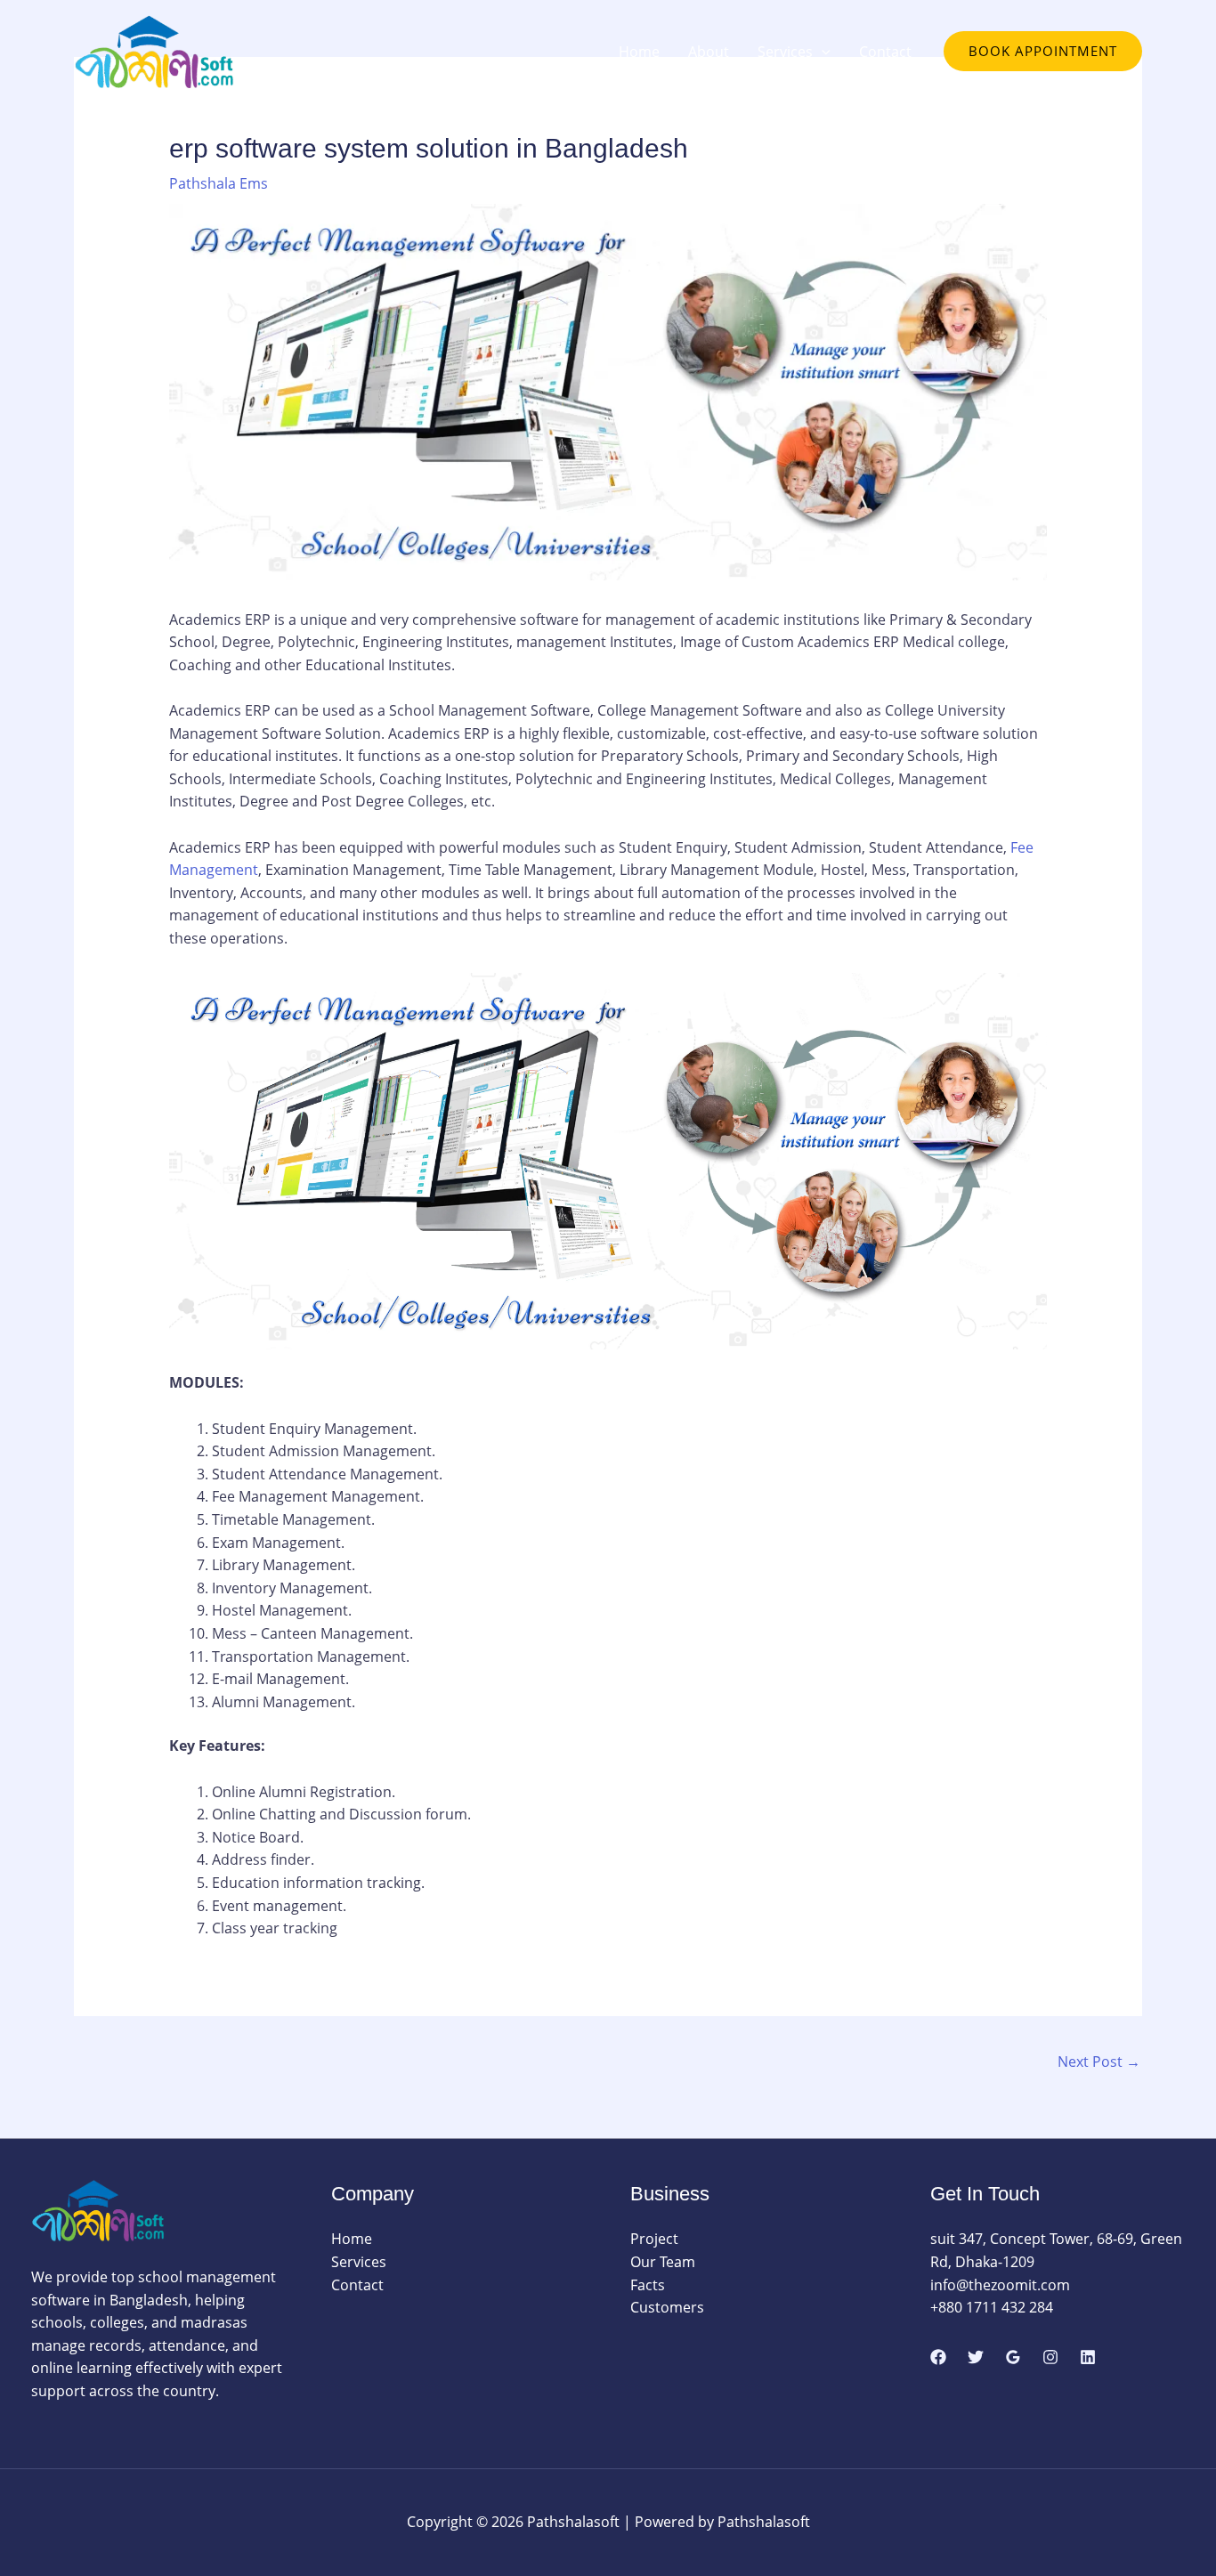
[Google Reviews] (1013, 2357)
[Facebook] (938, 2357)
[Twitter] (976, 2357)
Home (639, 52)
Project (654, 2239)
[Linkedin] (1088, 2357)
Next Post (1099, 2062)
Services (785, 52)
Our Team (663, 2262)
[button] (822, 52)
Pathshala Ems (219, 183)
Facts (648, 2285)
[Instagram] (1050, 2357)
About (709, 52)
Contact (885, 52)
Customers (667, 2307)
